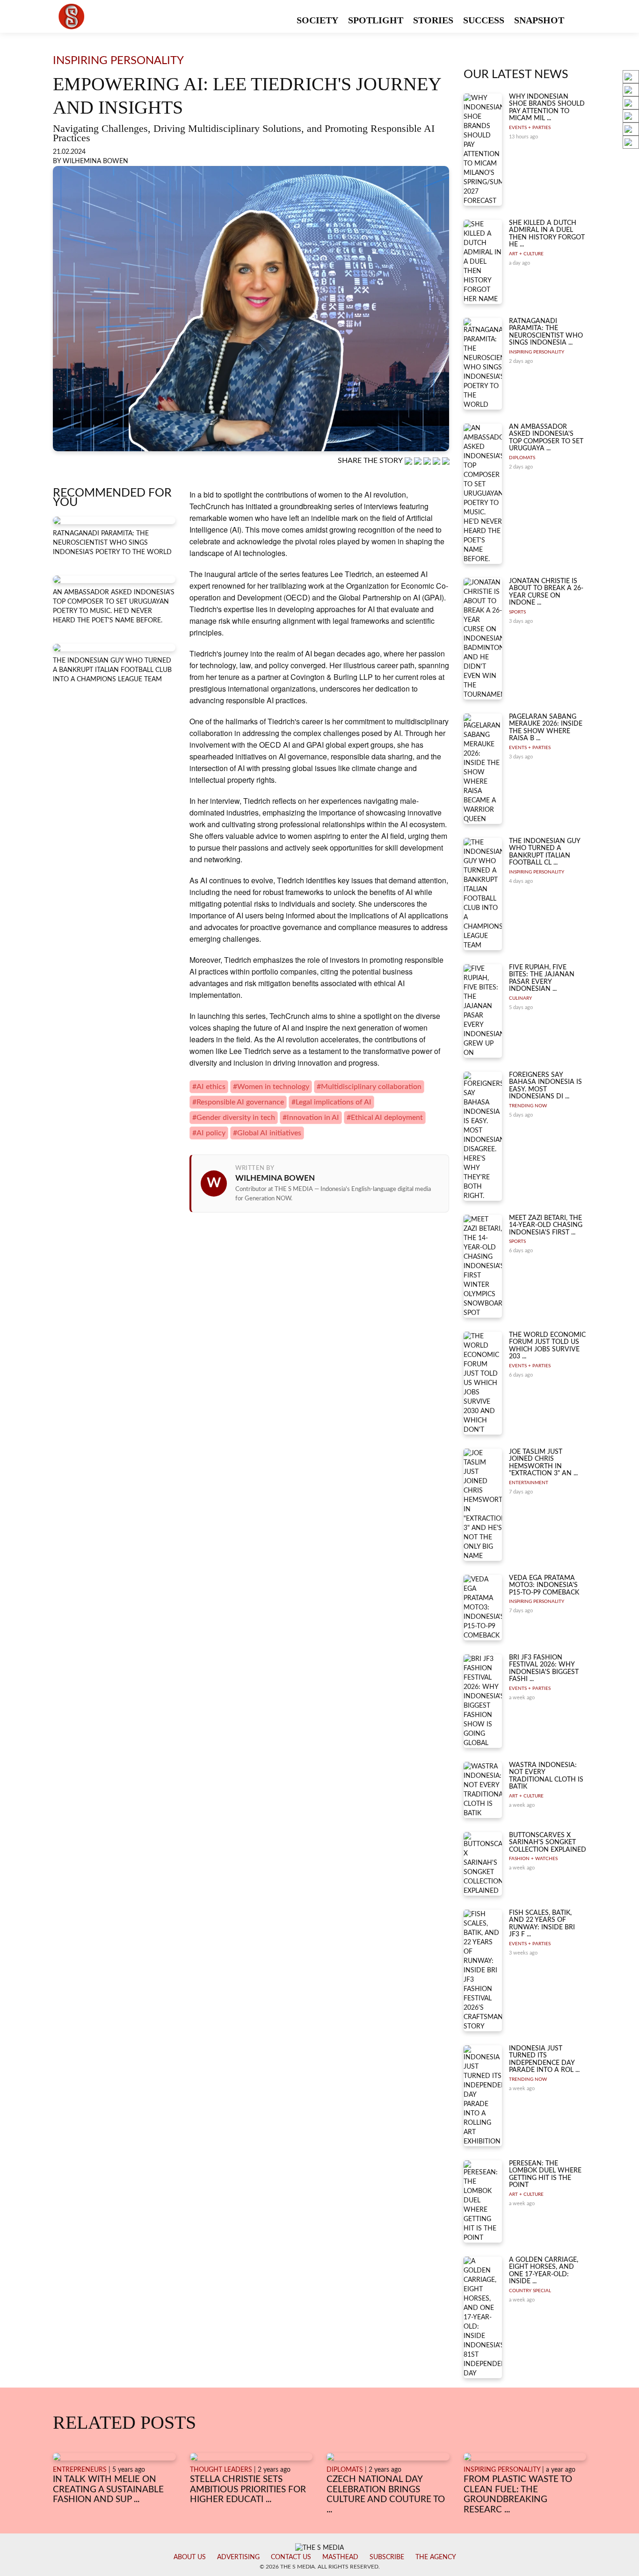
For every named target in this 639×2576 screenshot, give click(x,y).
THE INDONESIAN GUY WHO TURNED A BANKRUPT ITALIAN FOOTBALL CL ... (545, 852)
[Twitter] (437, 461)
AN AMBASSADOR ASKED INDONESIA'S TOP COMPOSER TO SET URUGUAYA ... (546, 438)
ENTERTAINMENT (529, 1483)
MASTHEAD (340, 2557)
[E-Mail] (446, 461)
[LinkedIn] (428, 461)
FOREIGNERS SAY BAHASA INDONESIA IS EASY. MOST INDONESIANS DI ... (545, 1086)
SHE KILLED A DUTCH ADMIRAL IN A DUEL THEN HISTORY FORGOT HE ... (547, 234)
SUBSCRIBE (387, 2557)
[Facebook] (419, 461)
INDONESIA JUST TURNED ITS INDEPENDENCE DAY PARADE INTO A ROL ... (544, 2059)
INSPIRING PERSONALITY (537, 352)
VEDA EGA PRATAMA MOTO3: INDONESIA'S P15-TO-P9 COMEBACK (544, 1585)
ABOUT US (190, 2557)
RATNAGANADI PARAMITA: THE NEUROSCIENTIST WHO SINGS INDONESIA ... (546, 332)
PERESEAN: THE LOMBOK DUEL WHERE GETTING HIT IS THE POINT (545, 2174)
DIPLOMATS (522, 458)
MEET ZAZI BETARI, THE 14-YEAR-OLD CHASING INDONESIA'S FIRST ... (546, 1225)
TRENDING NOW (528, 1106)
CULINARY (520, 998)
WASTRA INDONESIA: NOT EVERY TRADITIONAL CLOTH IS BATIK (546, 1776)
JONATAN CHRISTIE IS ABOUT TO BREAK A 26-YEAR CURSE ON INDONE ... (546, 592)
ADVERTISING (238, 2557)
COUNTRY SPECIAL (530, 2291)
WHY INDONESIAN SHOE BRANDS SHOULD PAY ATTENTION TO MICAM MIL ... (547, 108)
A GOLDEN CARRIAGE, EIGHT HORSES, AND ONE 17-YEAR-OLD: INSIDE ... (544, 2271)
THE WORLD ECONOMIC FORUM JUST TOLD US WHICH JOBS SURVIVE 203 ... (547, 1346)
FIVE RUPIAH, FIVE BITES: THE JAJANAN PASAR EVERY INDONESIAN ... (542, 978)
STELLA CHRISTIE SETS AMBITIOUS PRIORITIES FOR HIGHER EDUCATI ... (248, 2489)
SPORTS (517, 612)
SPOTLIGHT (376, 20)
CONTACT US (291, 2557)
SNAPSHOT (539, 20)
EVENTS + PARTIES (530, 128)
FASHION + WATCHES (533, 1859)
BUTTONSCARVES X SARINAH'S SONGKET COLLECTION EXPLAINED (548, 1843)
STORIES (433, 20)
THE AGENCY (436, 2557)
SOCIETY (317, 20)
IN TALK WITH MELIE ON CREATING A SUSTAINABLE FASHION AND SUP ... (108, 2489)
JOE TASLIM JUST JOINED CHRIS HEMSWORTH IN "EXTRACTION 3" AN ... (543, 1463)
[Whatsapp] (409, 461)
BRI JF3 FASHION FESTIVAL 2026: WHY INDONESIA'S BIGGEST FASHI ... (544, 1668)
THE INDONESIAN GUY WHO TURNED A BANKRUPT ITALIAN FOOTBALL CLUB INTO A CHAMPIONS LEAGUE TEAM (112, 670)
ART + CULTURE (526, 254)
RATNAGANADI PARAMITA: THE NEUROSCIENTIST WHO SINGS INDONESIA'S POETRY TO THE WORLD (112, 543)
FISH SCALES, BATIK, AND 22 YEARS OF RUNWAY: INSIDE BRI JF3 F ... (542, 1924)
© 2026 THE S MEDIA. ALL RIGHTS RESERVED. (320, 2567)
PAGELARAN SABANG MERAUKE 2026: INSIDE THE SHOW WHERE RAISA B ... (546, 728)
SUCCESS (484, 20)
